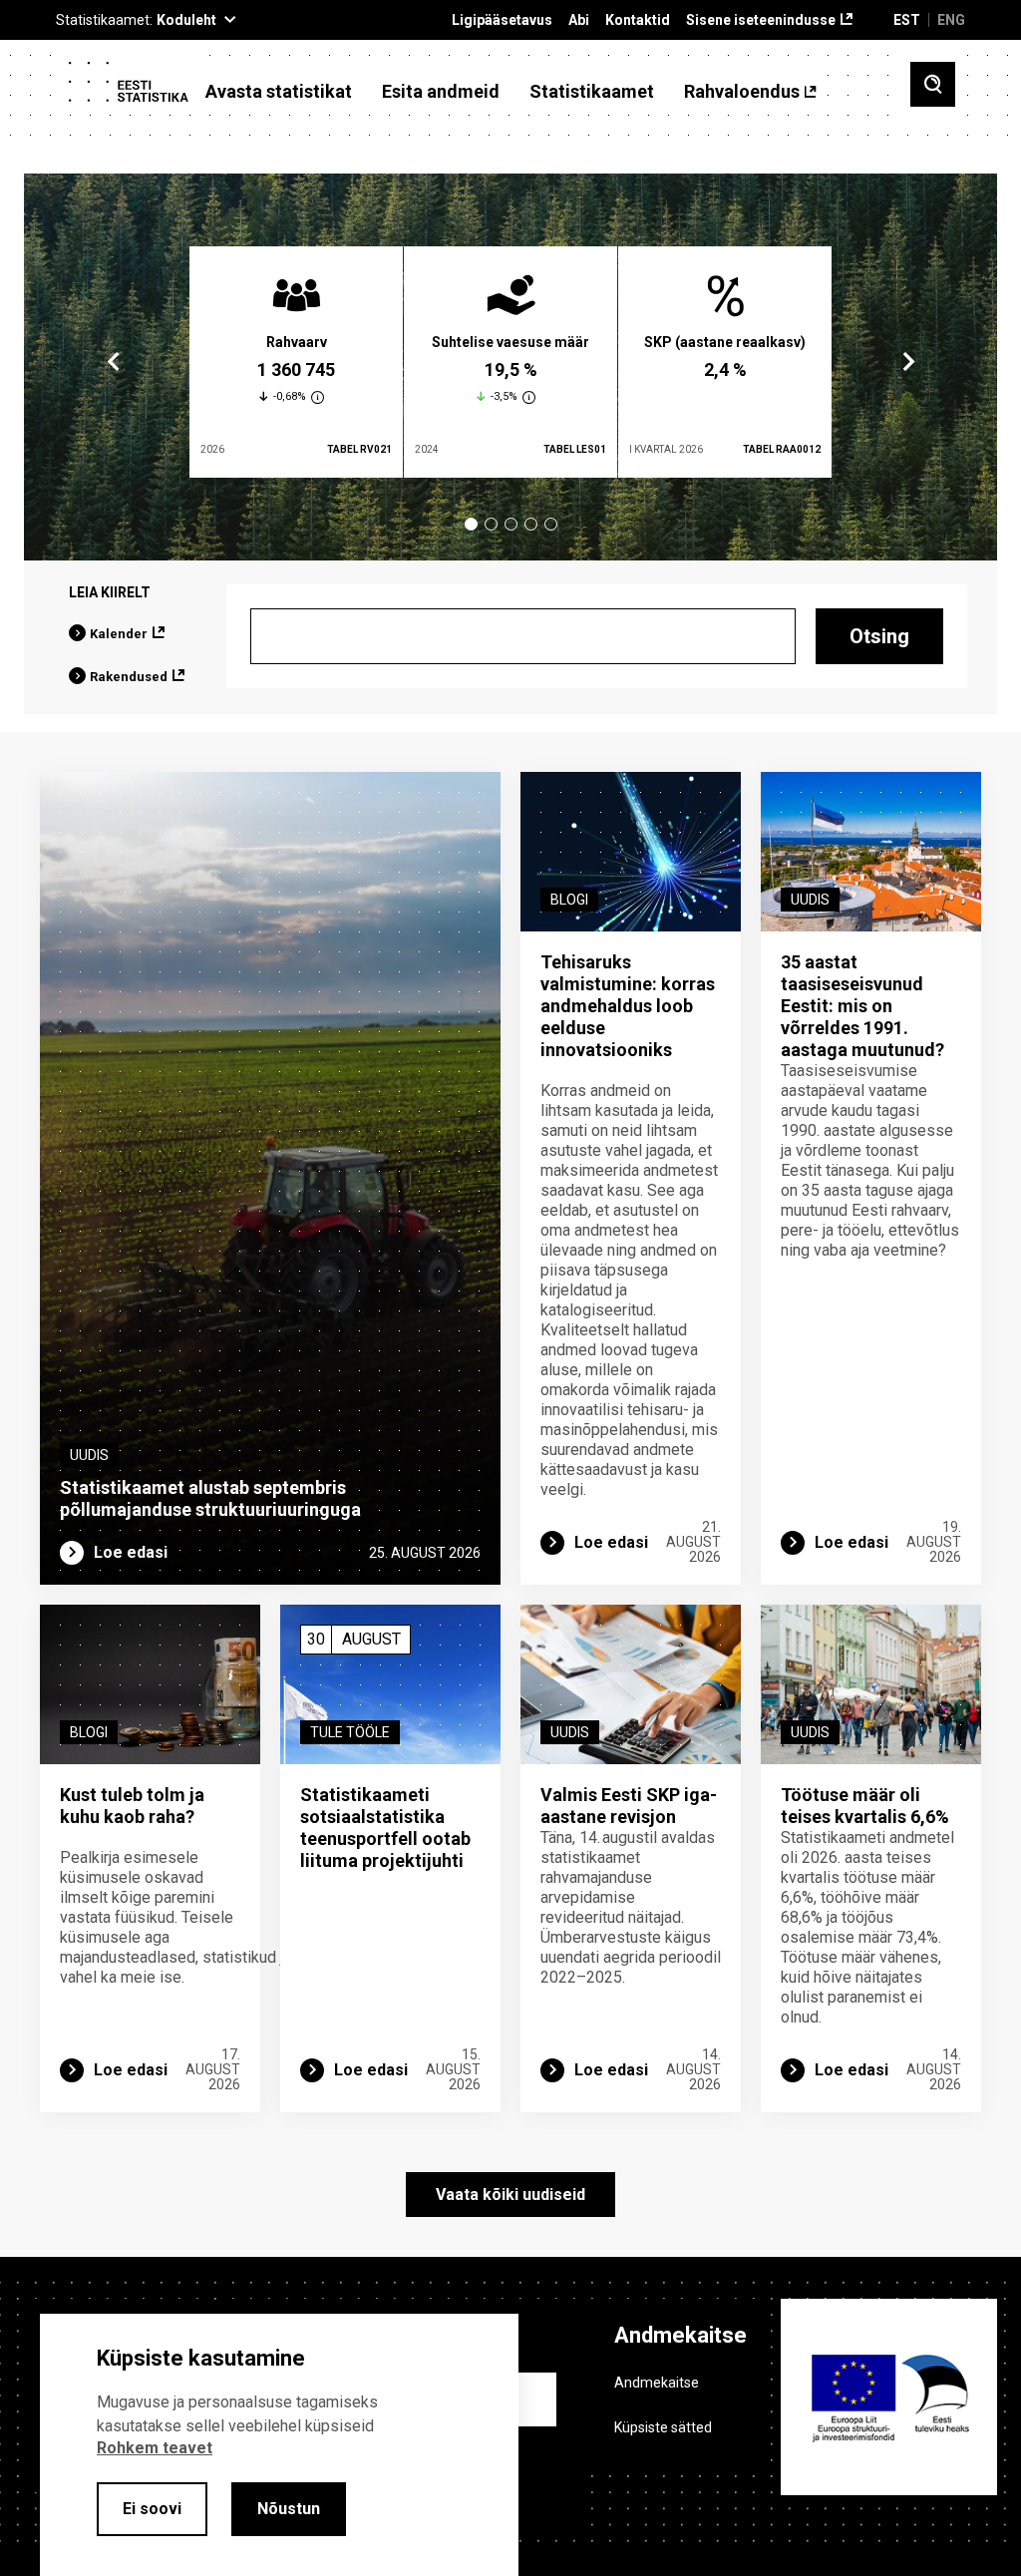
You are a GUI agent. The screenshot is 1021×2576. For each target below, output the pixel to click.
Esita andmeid (441, 92)
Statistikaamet (592, 92)
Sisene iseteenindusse (761, 20)
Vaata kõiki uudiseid (510, 2195)
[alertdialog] (279, 2445)
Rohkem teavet (155, 2448)
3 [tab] (511, 524)
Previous (114, 362)
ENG (951, 20)
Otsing (879, 636)
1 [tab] (471, 524)
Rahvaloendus (742, 92)
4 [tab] (531, 524)
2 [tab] (491, 524)
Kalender (119, 634)
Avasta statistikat (279, 92)
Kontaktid (638, 20)
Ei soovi (152, 2509)
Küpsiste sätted (663, 2427)
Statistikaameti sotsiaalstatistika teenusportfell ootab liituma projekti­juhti (385, 1828)
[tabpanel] (296, 362)
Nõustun (289, 2509)
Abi (579, 20)
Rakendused (129, 677)
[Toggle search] (933, 84)
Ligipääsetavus (502, 20)
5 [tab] (551, 524)
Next (907, 362)
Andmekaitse (657, 2383)
